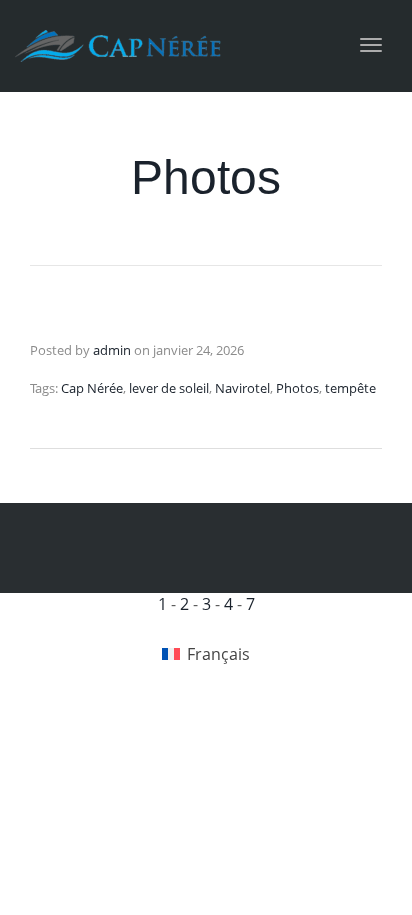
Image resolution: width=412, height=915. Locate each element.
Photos (297, 388)
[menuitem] (205, 654)
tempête (350, 388)
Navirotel (242, 388)
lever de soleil (169, 388)
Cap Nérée (92, 388)
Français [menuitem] (218, 654)
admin (112, 350)
